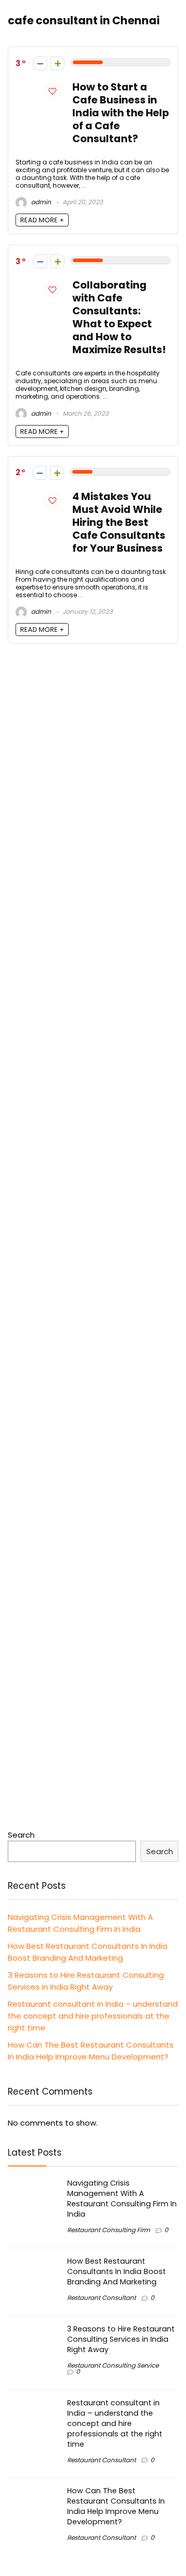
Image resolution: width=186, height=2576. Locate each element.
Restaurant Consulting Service (113, 2365)
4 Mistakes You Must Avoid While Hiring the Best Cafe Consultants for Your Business (119, 522)
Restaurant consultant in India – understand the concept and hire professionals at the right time (93, 2016)
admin (40, 202)
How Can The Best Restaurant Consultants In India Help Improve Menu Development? (116, 2506)
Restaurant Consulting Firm (109, 2230)
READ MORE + (42, 220)
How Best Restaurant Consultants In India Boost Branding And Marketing (117, 2271)
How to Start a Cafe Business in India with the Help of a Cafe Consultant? (121, 113)
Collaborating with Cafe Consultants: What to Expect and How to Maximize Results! (119, 317)
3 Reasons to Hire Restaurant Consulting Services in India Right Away (121, 2339)
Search (21, 1835)
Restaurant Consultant (102, 2298)
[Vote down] (40, 63)
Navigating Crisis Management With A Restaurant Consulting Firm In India (122, 2199)
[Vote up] (58, 63)
